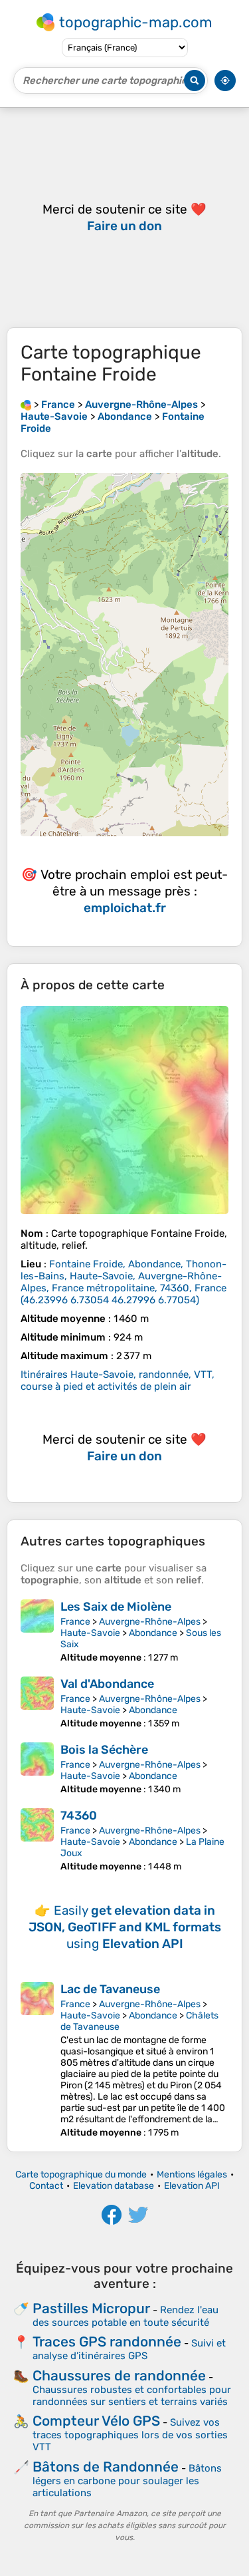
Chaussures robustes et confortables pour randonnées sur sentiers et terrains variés (132, 2396)
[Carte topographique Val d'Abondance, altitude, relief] (37, 1703)
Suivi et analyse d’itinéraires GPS (129, 2349)
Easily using (125, 1927)
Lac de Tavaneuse (110, 1989)
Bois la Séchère (104, 1750)
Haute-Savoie (90, 1633)
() (124, 1282)
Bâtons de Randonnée (106, 2467)
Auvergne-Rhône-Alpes (150, 1622)
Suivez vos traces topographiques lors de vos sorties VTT (130, 2435)
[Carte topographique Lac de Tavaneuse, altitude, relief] (37, 2060)
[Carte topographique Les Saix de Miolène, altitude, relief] (37, 1631)
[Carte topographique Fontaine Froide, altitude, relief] (124, 1110)
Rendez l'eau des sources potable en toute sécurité (125, 2316)
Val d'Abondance (107, 1684)
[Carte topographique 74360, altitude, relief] (37, 1840)
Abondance (153, 1633)
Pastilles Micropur (91, 2308)
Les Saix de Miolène (116, 1607)
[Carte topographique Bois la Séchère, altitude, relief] (37, 1769)
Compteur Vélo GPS (96, 2421)
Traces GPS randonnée (107, 2341)
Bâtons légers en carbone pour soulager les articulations (127, 2481)
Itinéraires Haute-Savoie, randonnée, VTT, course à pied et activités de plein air (118, 1380)
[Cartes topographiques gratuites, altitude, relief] (26, 404)
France (75, 1622)
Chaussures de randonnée (119, 2375)
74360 (79, 1816)
